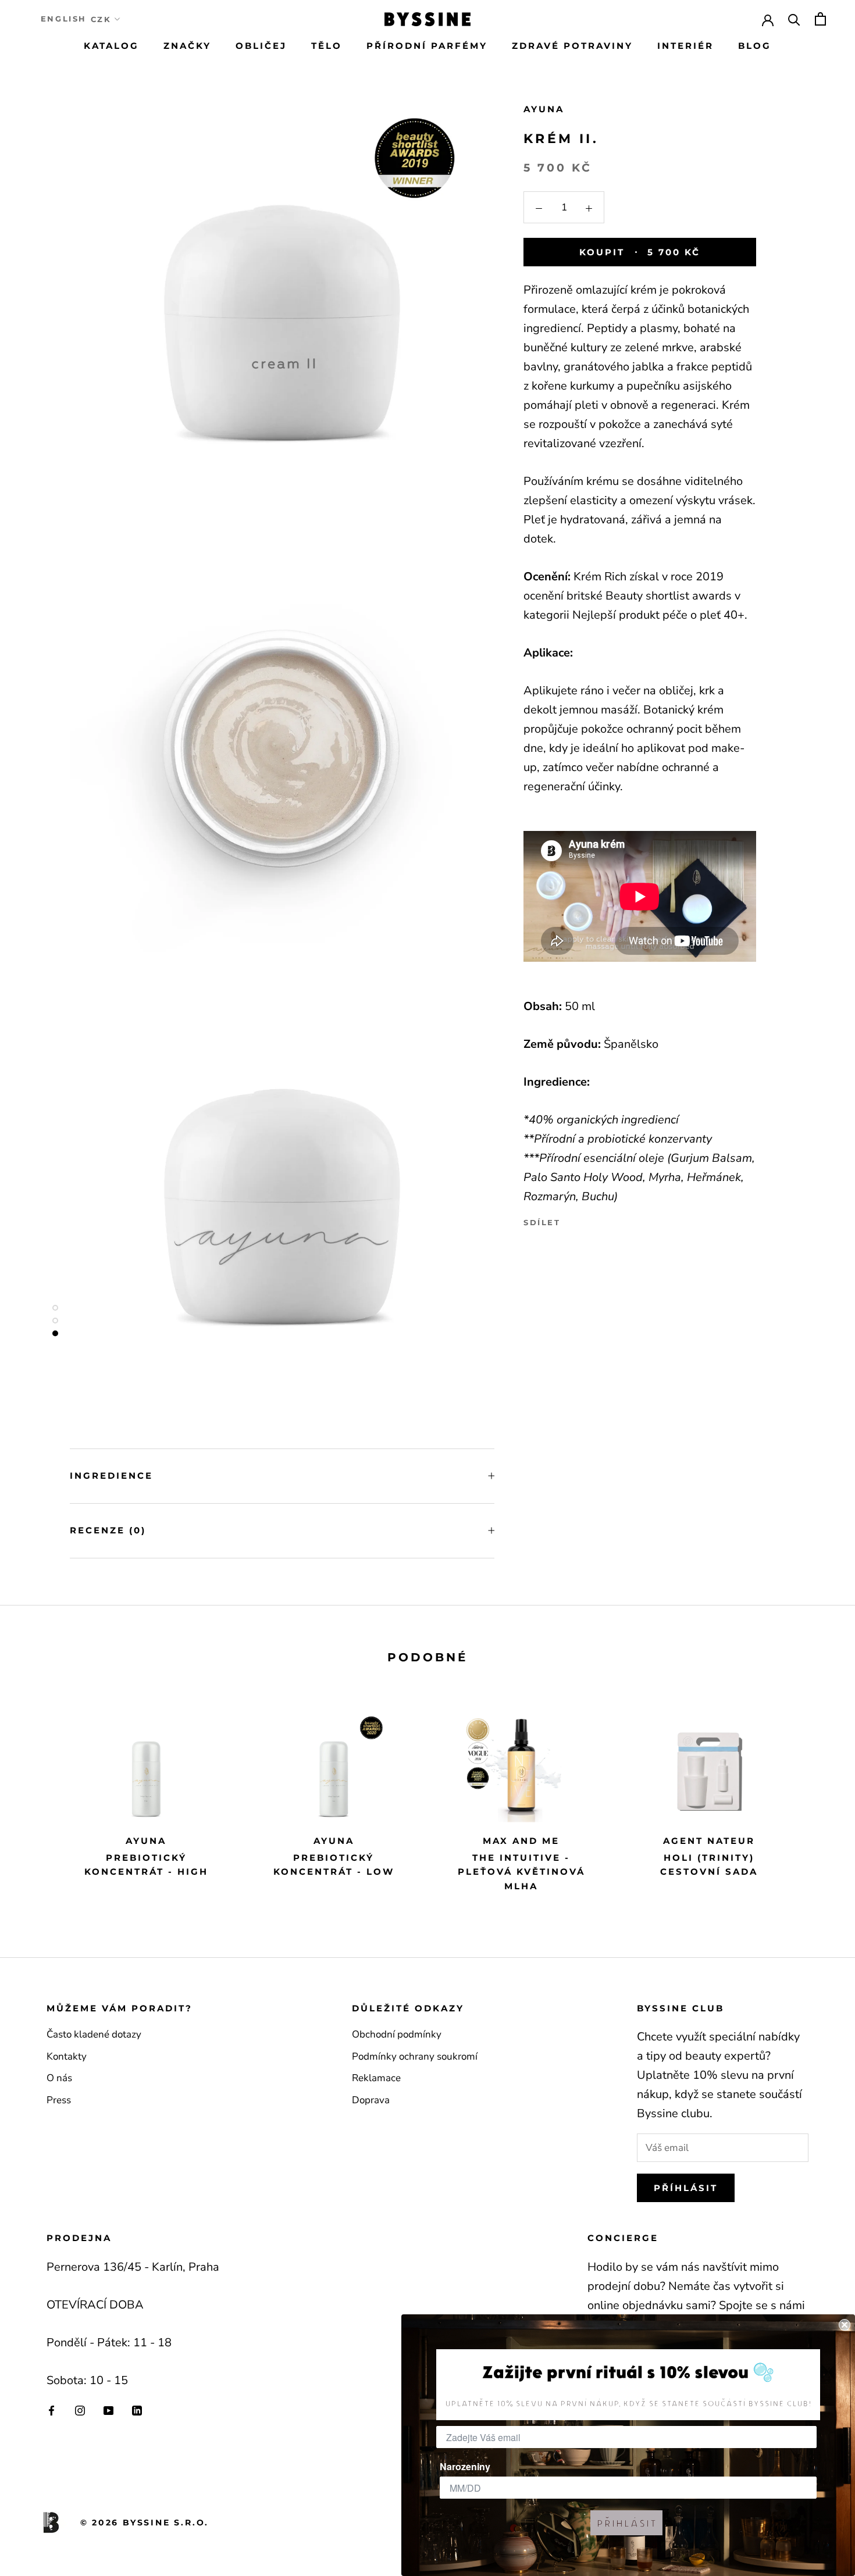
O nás (59, 2078)
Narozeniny (465, 2466)
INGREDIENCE (111, 1476)
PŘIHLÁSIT (626, 2523)
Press (59, 2100)
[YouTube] (108, 2410)
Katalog (111, 46)
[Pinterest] (602, 1220)
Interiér (685, 46)
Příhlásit (686, 2188)
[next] (819, 1796)
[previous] (36, 1796)
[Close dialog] (845, 2325)
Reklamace (376, 2078)
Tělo (327, 46)
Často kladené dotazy (94, 2034)
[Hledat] (794, 19)
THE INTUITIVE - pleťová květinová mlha (521, 1872)
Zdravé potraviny (572, 46)
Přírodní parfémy (427, 46)
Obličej (261, 46)
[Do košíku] (820, 19)
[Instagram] (80, 2410)
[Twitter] (587, 1220)
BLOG (755, 46)
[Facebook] (572, 1220)
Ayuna (544, 109)
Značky (187, 46)
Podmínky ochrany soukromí (415, 2056)
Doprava (371, 2100)
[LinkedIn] (137, 2410)
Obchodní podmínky (397, 2034)
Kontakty (67, 2056)
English (64, 19)
